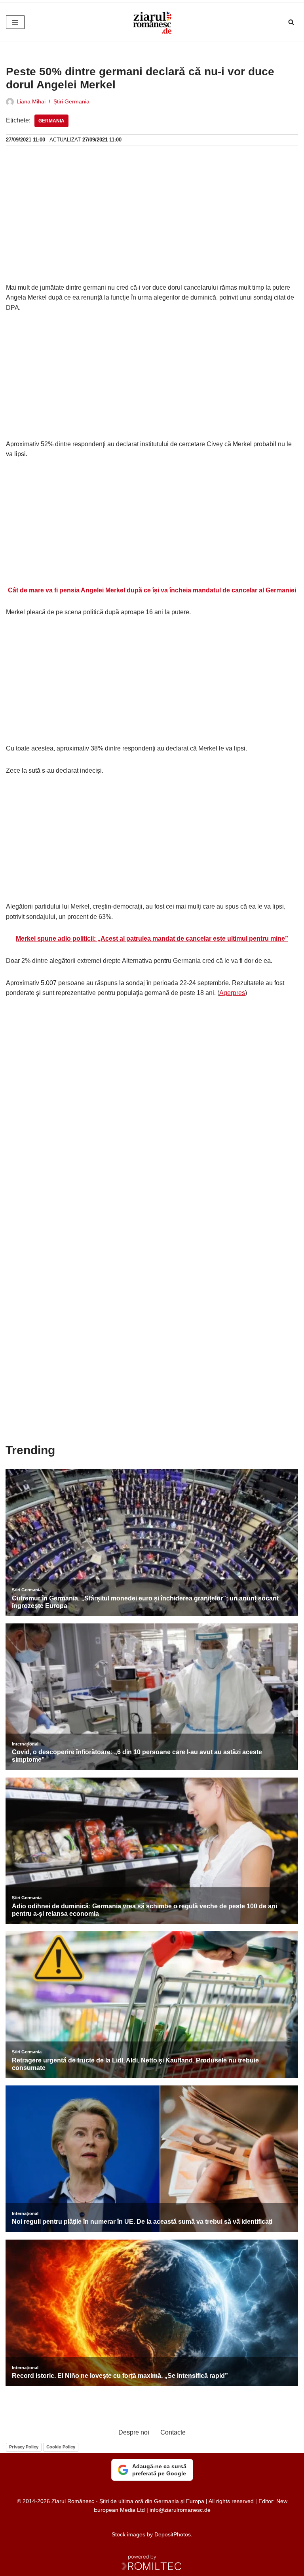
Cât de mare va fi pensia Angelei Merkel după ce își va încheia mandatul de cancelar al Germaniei (152, 590)
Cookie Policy (61, 2447)
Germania (51, 121)
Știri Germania (71, 101)
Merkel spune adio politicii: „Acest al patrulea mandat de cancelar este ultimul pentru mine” (152, 939)
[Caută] (291, 22)
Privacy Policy (24, 2447)
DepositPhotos (173, 2534)
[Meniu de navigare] (15, 22)
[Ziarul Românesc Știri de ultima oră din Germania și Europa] (152, 22)
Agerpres (232, 993)
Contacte (173, 2432)
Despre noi (134, 2432)
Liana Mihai (31, 101)
